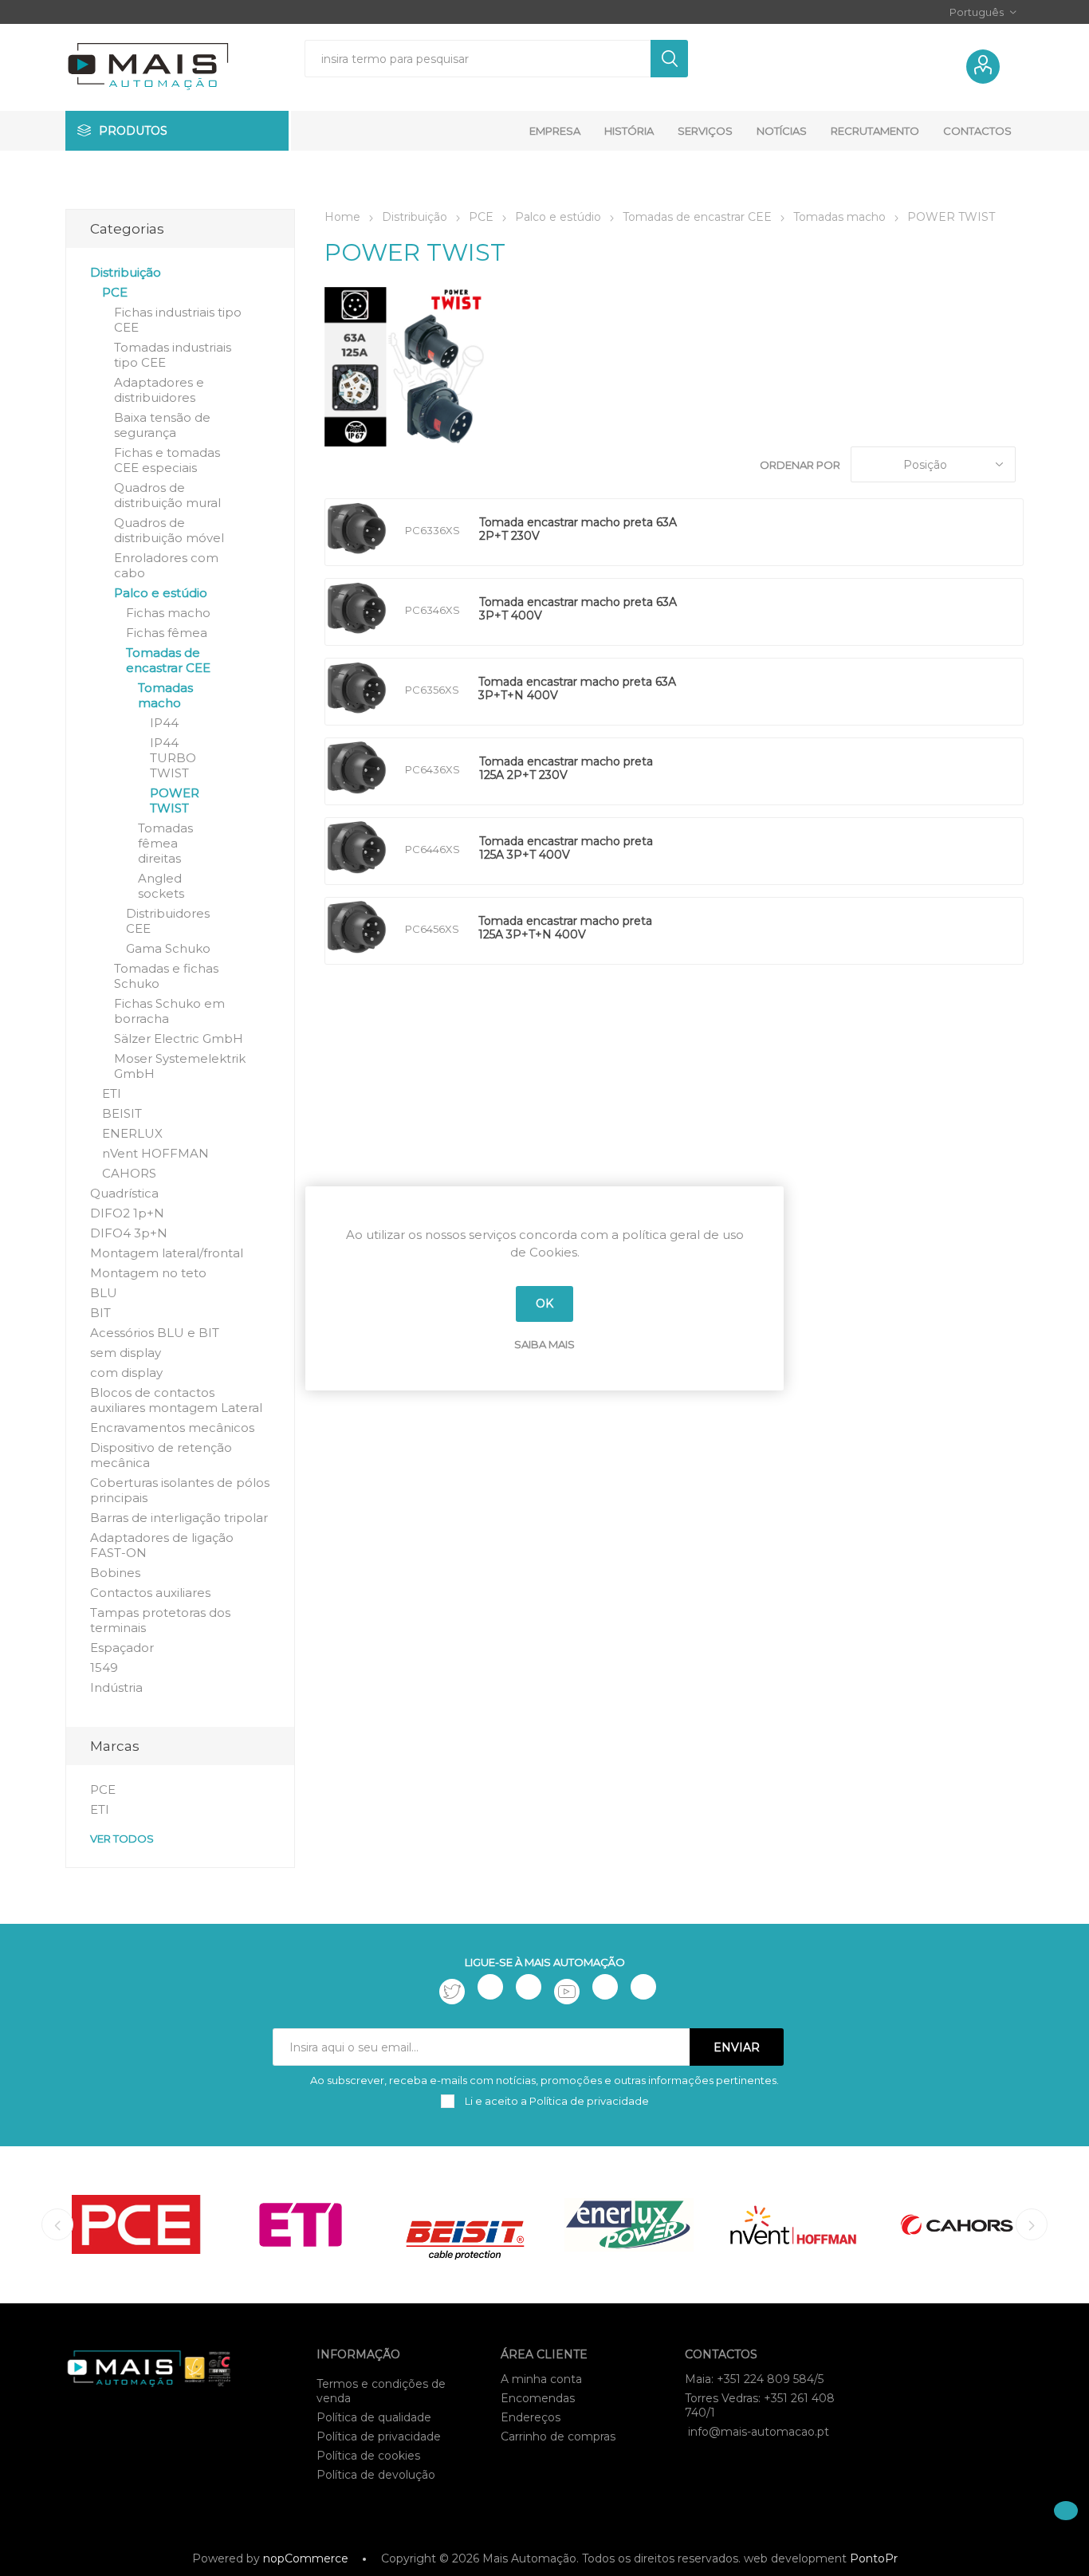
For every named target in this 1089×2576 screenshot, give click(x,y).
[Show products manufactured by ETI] (301, 2225)
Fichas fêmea (167, 633)
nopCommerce (306, 2558)
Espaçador (122, 1648)
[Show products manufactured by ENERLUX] (629, 2225)
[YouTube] (567, 1992)
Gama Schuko (168, 948)
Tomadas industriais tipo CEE (173, 355)
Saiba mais (544, 1344)
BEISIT (122, 1113)
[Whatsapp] (643, 1987)
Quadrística (124, 1193)
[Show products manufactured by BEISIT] (465, 2225)
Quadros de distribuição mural (167, 495)
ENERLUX (132, 1133)
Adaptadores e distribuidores (159, 390)
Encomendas (538, 2398)
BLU (104, 1293)
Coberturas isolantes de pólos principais (180, 1490)
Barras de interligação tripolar (179, 1518)
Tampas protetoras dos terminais (160, 1620)
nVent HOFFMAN (155, 1153)
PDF (706, 532)
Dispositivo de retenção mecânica (161, 1455)
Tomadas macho (165, 695)
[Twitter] (452, 1992)
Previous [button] (57, 2224)
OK (544, 1304)
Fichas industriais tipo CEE (178, 320)
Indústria (116, 1687)
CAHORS (129, 1173)
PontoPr (874, 2558)
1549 (104, 1668)
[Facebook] (490, 1987)
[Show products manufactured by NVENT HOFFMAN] (793, 2225)
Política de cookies (368, 2456)
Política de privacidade (379, 2436)
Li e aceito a (556, 2101)
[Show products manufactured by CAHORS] (957, 2225)
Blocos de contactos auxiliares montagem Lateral (176, 1400)
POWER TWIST (175, 800)
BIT (100, 1313)
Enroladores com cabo (166, 565)
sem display (126, 1353)
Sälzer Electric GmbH (179, 1038)
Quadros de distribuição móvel (169, 530)
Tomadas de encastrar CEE (168, 660)
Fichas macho (168, 613)
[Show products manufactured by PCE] (136, 2225)
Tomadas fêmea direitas (165, 843)
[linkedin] (605, 1987)
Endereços (531, 2417)
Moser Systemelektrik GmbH (180, 1066)
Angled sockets (161, 886)
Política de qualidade (374, 2417)
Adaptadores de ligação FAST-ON (162, 1545)
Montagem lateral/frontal (167, 1253)
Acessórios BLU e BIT (155, 1333)
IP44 (164, 723)
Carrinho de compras (558, 2436)
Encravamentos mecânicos (172, 1428)
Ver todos (122, 1839)
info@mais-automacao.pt (759, 2432)
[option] (136, 2225)
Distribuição (126, 272)
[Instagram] (529, 1987)
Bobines (115, 1573)
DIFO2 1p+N (127, 1213)
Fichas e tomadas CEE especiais (167, 460)
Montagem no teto (148, 1273)
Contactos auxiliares (150, 1593)
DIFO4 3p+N (129, 1233)
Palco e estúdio (161, 593)
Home (342, 217)
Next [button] (1032, 2224)
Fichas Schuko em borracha (169, 1011)
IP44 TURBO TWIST (173, 758)
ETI (112, 1093)
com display (126, 1373)
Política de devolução (376, 2475)
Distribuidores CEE (168, 921)
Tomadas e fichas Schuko (166, 976)
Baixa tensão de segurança (162, 425)
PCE (115, 292)
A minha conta (541, 2379)
